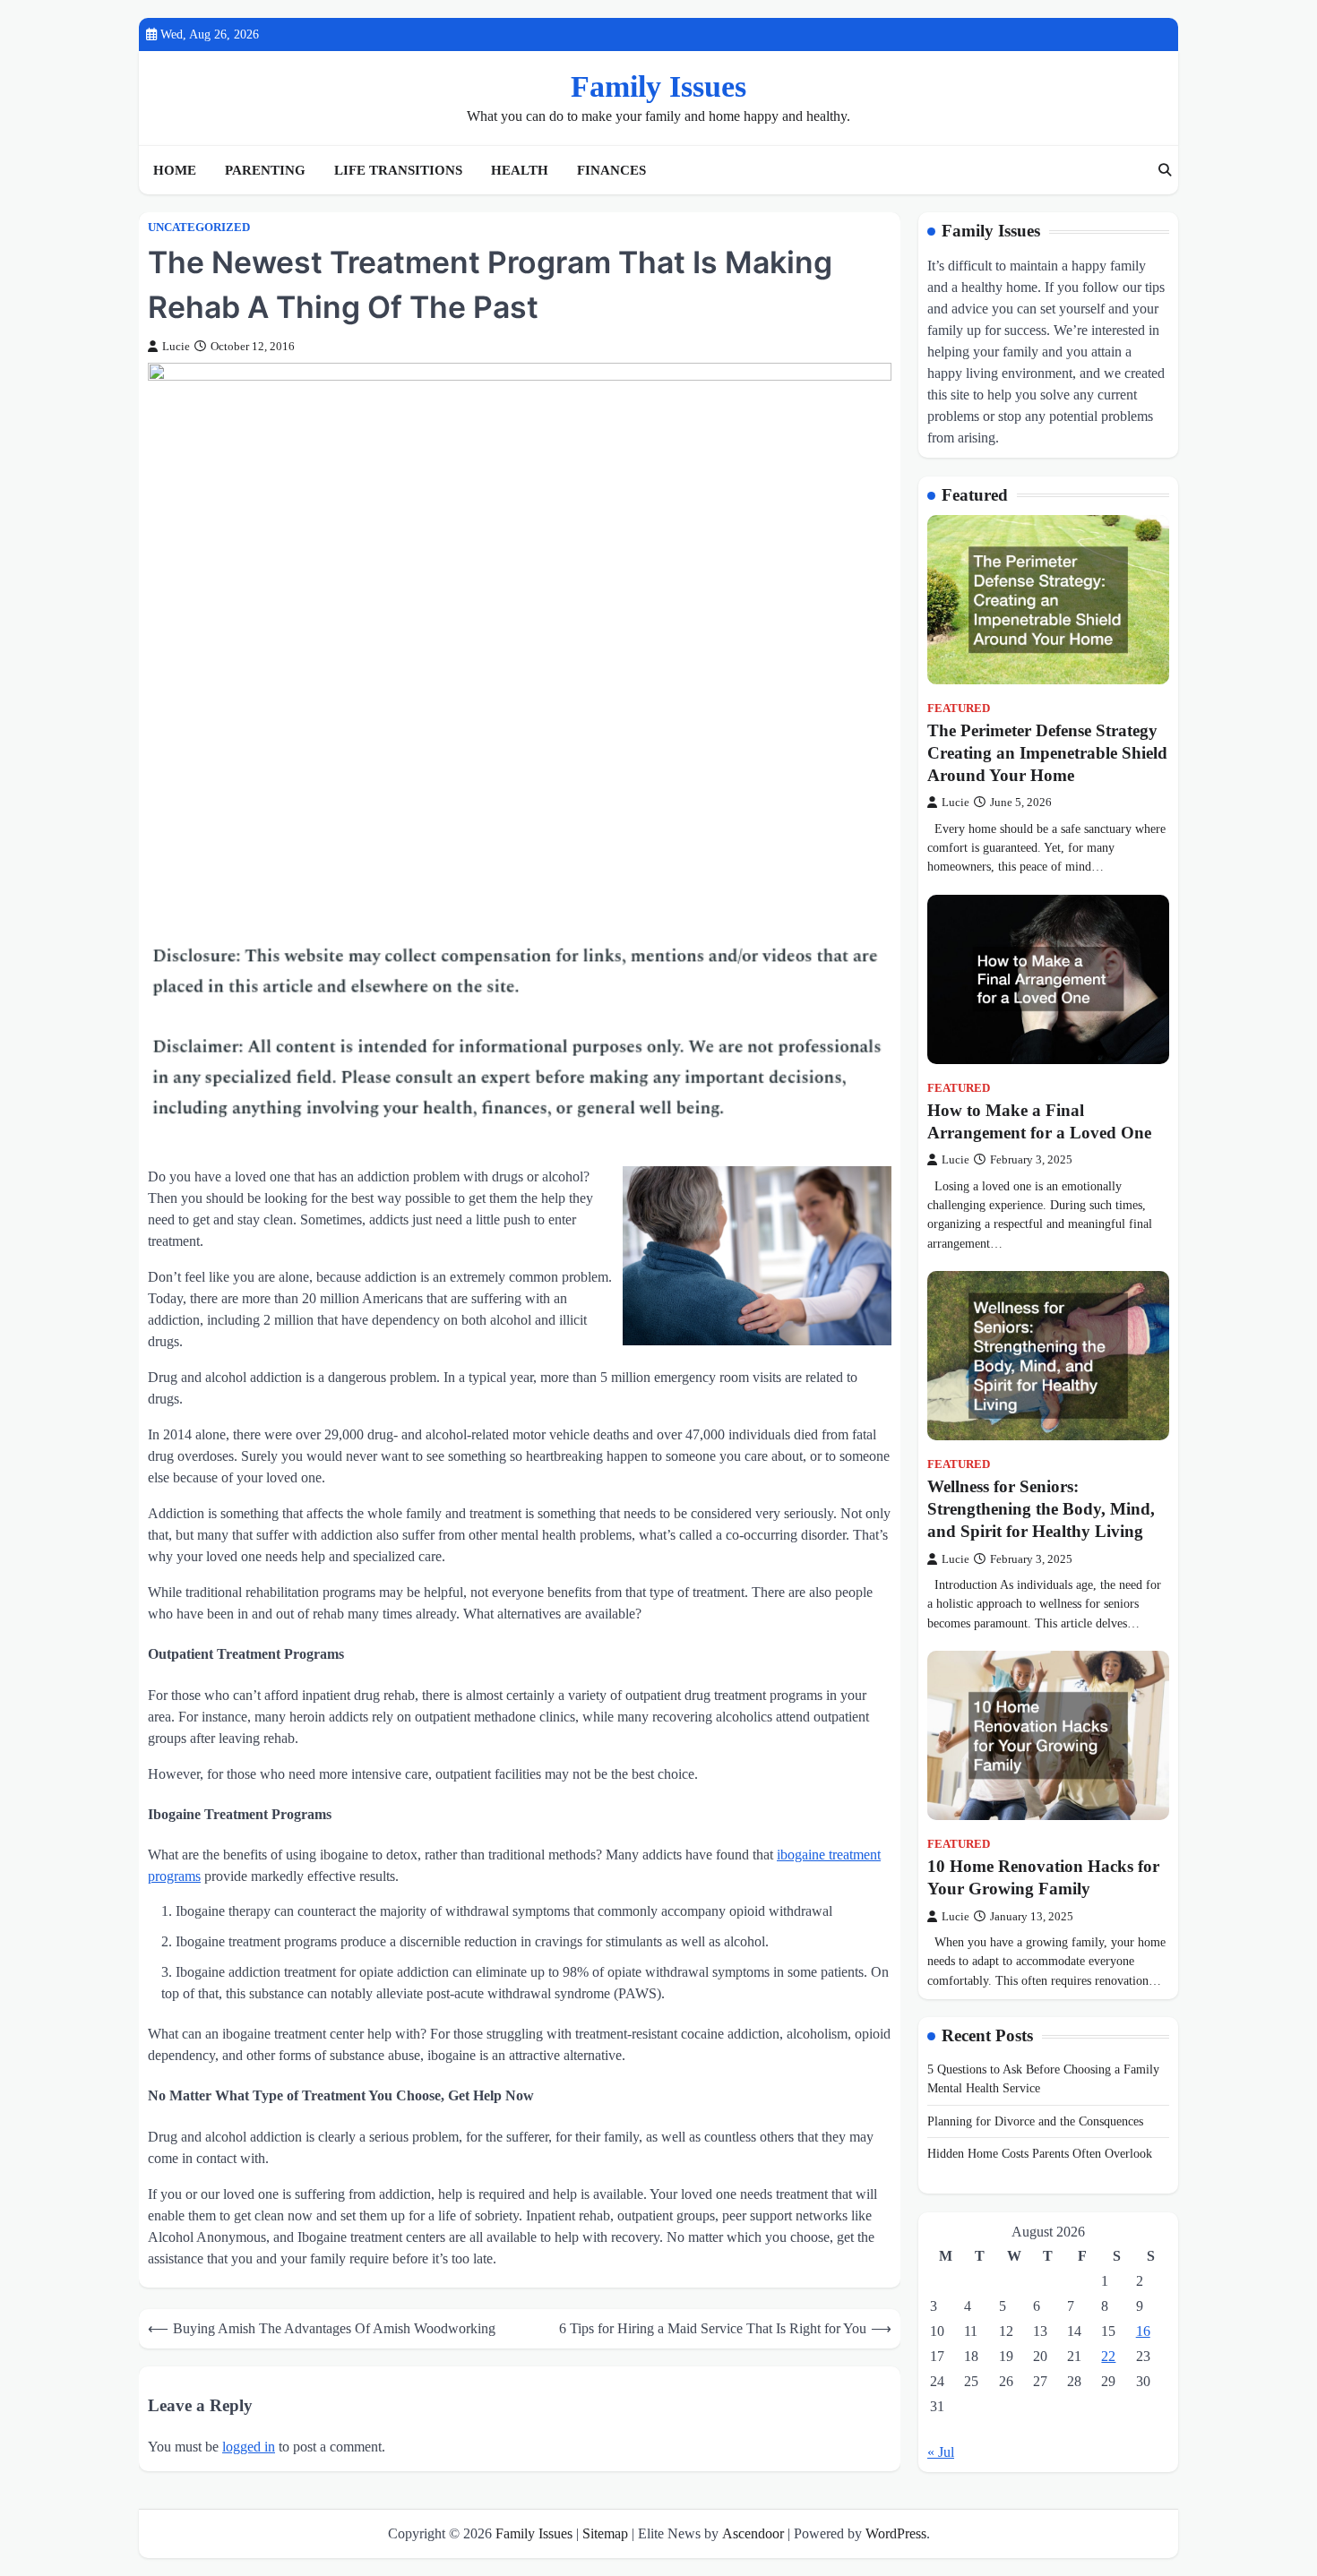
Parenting (265, 170)
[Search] (1165, 170)
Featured (959, 708)
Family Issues (658, 86)
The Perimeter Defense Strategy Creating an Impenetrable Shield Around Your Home (1047, 753)
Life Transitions (398, 170)
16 (1143, 2331)
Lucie (176, 347)
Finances (611, 170)
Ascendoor (753, 2533)
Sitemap (605, 2533)
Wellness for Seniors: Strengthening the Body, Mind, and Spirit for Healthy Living (1041, 1509)
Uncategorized (199, 228)
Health (520, 170)
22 (1108, 2356)
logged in (249, 2447)
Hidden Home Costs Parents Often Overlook (1040, 2153)
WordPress (896, 2533)
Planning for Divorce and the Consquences (1035, 2121)
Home (175, 170)
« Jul (941, 2452)
